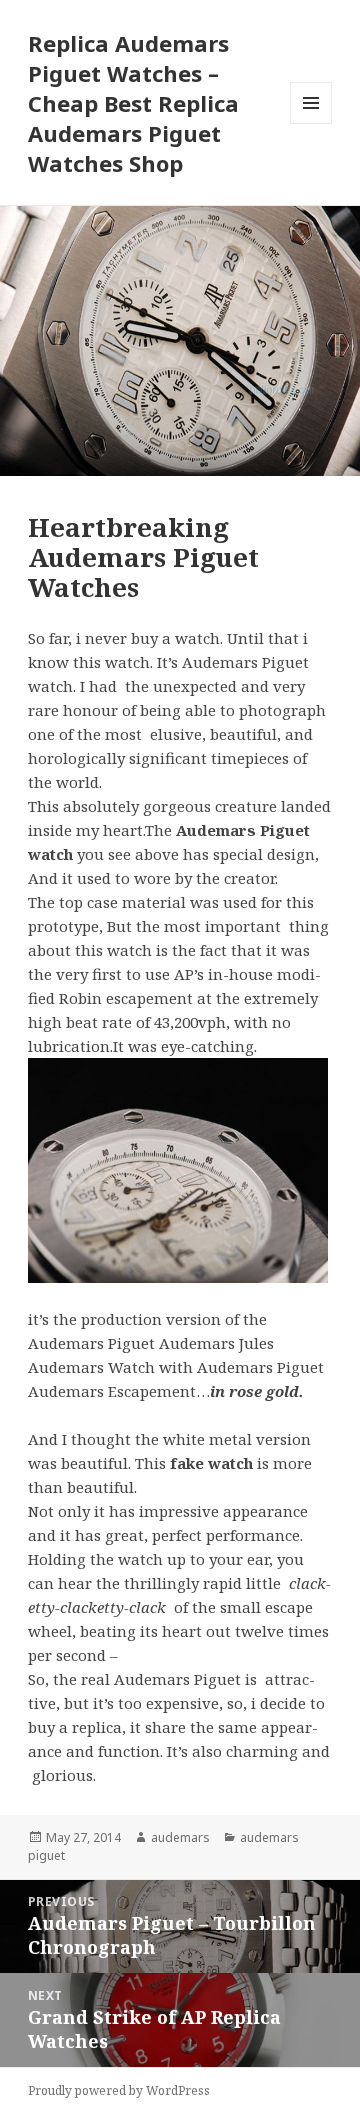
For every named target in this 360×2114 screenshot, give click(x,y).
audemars (180, 1837)
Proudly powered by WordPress (119, 2090)
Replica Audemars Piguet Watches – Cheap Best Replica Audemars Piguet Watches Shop (133, 103)
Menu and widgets (311, 123)
